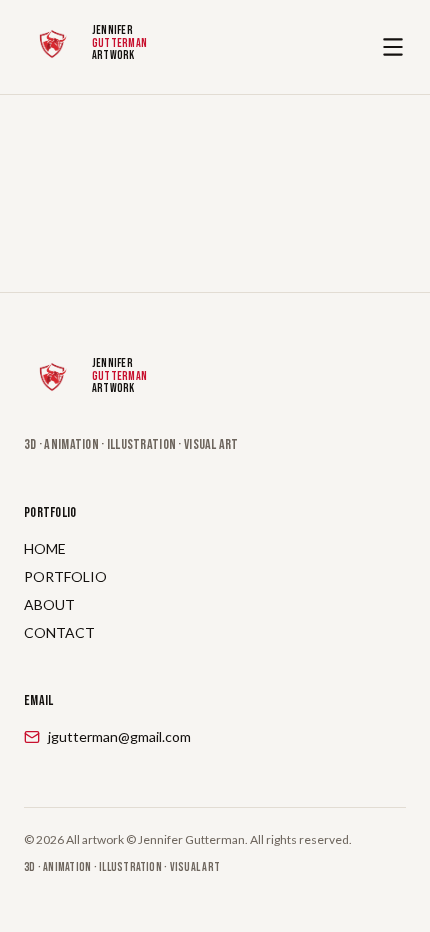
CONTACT (59, 632)
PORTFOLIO (65, 576)
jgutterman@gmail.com (119, 736)
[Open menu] (393, 47)
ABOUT (49, 604)
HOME (45, 548)
